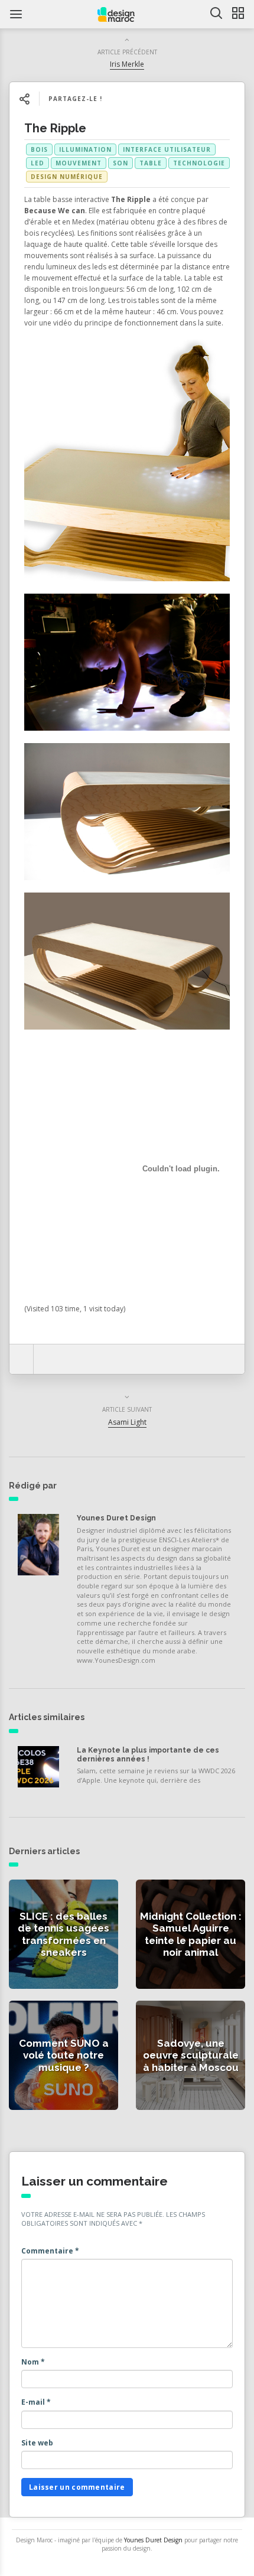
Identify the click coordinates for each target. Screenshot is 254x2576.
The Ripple (55, 128)
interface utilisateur (167, 149)
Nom (33, 2362)
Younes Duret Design (116, 1518)
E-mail (36, 2402)
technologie (199, 163)
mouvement (79, 163)
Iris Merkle (127, 64)
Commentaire (50, 2251)
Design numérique (67, 177)
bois (39, 149)
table (151, 163)
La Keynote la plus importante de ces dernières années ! (148, 1754)
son (121, 163)
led (38, 163)
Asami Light (127, 1422)
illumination (85, 149)
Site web (37, 2443)
